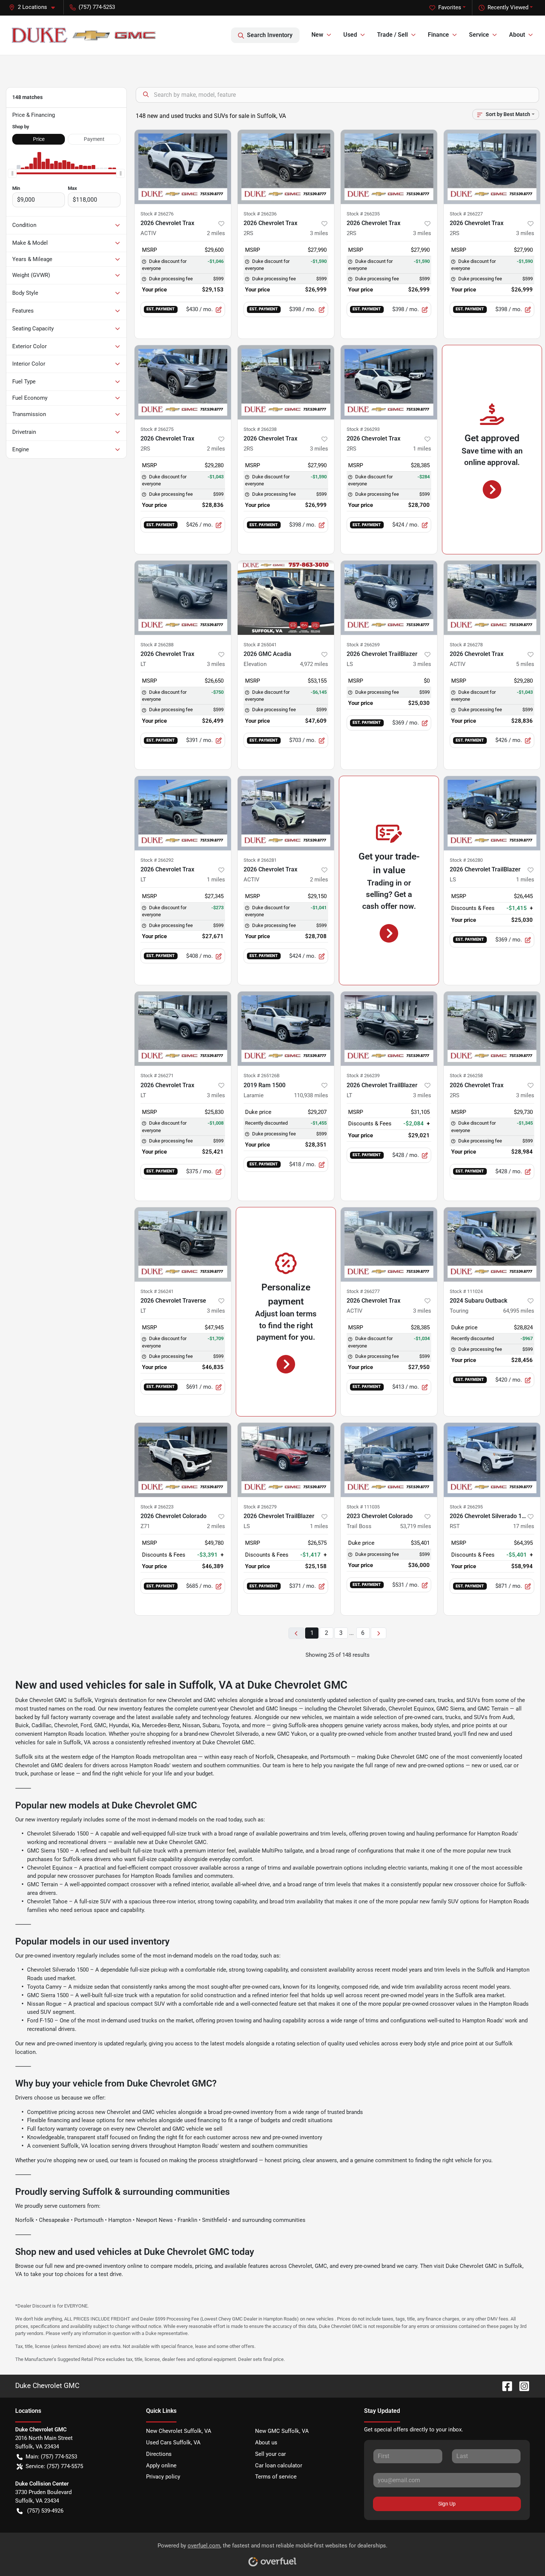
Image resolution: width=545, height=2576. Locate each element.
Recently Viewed (508, 7)
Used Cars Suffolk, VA (173, 2443)
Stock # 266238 (260, 429)
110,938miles (311, 1095)
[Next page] (379, 1633)
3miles (319, 233)
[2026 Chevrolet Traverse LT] (183, 1244)
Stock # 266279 (260, 1507)
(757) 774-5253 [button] (97, 7)
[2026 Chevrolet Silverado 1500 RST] (492, 1460)
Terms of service (276, 2477)
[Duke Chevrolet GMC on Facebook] (504, 2386)
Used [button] (350, 35)
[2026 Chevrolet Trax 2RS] (286, 167)
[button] (35, 7)
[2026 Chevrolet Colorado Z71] (183, 1460)
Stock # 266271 (157, 1076)
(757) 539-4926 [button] (45, 2511)
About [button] (517, 35)
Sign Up (447, 2504)
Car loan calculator (279, 2465)
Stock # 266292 (157, 860)
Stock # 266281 (260, 860)
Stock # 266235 (363, 214)
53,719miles (416, 1526)
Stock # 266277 (363, 1291)
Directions (159, 2454)
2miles (216, 233)
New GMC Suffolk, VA (282, 2431)
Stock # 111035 (363, 1507)
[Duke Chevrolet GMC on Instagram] (521, 2386)
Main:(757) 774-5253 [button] (51, 2457)
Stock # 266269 (363, 645)
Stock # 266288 (157, 645)
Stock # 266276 (157, 214)
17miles (524, 1526)
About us (266, 2443)
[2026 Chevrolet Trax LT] (183, 598)
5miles (525, 664)
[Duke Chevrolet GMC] (84, 35)
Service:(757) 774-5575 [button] (54, 2466)
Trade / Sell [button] (392, 35)
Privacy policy (163, 2477)
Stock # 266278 (466, 645)
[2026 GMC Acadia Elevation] (286, 598)
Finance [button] (438, 35)
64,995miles (519, 1311)
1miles (422, 449)
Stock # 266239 (363, 1076)
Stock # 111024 (466, 1291)
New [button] (317, 35)
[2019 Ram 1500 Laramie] (286, 1029)
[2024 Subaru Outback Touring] (492, 1244)
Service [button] (479, 35)
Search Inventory (270, 35)
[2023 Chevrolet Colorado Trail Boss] (389, 1460)
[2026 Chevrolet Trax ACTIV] (183, 167)
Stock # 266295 (466, 1507)
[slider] (12, 174)
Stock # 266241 (157, 1291)
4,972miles (314, 664)
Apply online (161, 2465)
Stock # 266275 (157, 429)
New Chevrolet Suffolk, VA (179, 2431)
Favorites (450, 7)
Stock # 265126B (262, 1076)
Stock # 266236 (260, 214)
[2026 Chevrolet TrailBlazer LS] (389, 598)
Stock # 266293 (363, 429)
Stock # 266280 (466, 860)
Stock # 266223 (157, 1507)
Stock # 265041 (260, 645)
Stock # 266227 (466, 214)
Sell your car (270, 2454)
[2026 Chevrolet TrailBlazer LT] (389, 1029)
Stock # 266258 (466, 1076)
